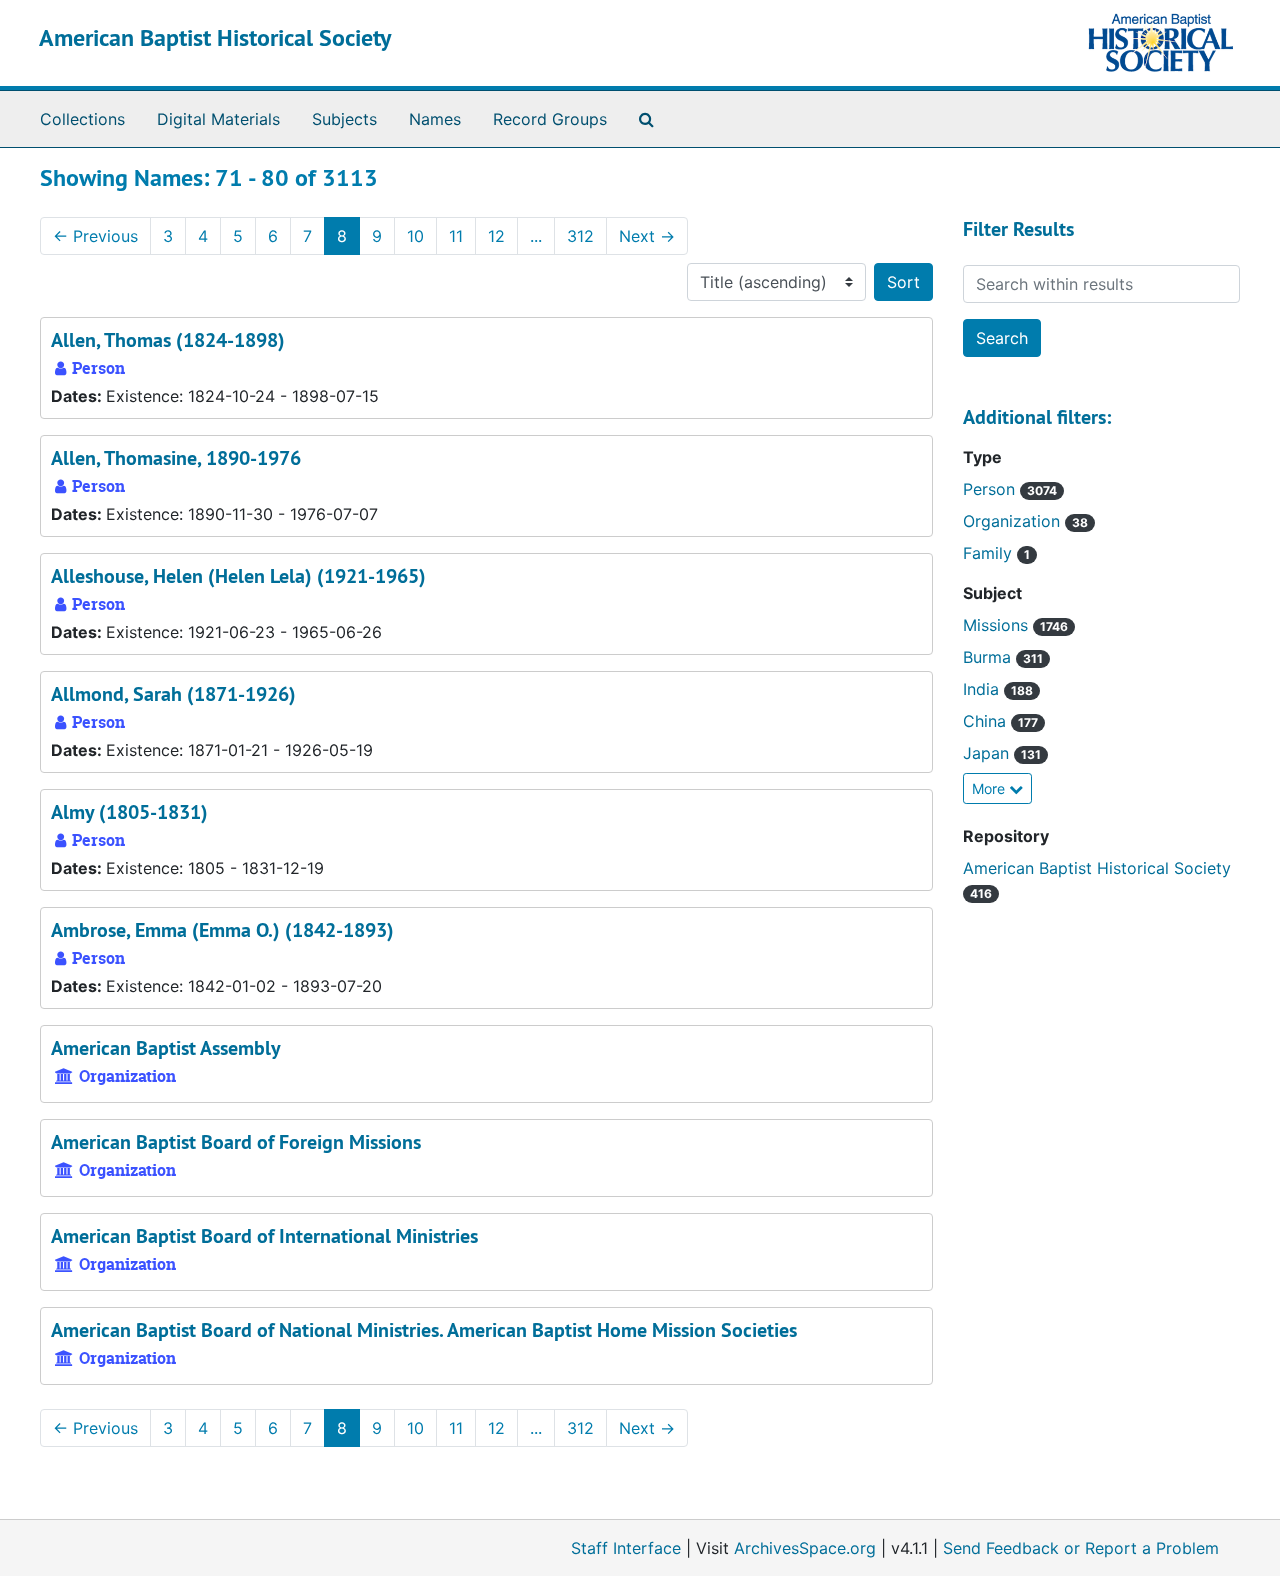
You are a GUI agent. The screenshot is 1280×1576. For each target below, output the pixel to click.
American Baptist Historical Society (215, 37)
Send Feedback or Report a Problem (1081, 1548)
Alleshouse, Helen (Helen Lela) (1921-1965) (238, 576)
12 (496, 236)
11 (456, 236)
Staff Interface (626, 1548)
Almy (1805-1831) (129, 812)
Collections (82, 119)
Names (435, 119)
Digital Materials (218, 119)
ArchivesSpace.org (805, 1548)
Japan (988, 753)
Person (991, 489)
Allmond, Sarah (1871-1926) (173, 694)
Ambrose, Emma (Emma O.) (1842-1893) (222, 930)
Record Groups (550, 119)
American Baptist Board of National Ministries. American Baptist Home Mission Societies (424, 1330)
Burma (989, 657)
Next (647, 236)
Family (990, 553)
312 (580, 236)
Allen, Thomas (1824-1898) (168, 340)
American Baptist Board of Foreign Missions (236, 1142)
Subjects (344, 119)
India (983, 689)
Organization (1014, 521)
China (987, 721)
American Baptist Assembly (166, 1048)
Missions (998, 625)
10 (415, 236)
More (990, 788)
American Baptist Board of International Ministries (264, 1236)
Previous (95, 236)
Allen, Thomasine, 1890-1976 (176, 458)
